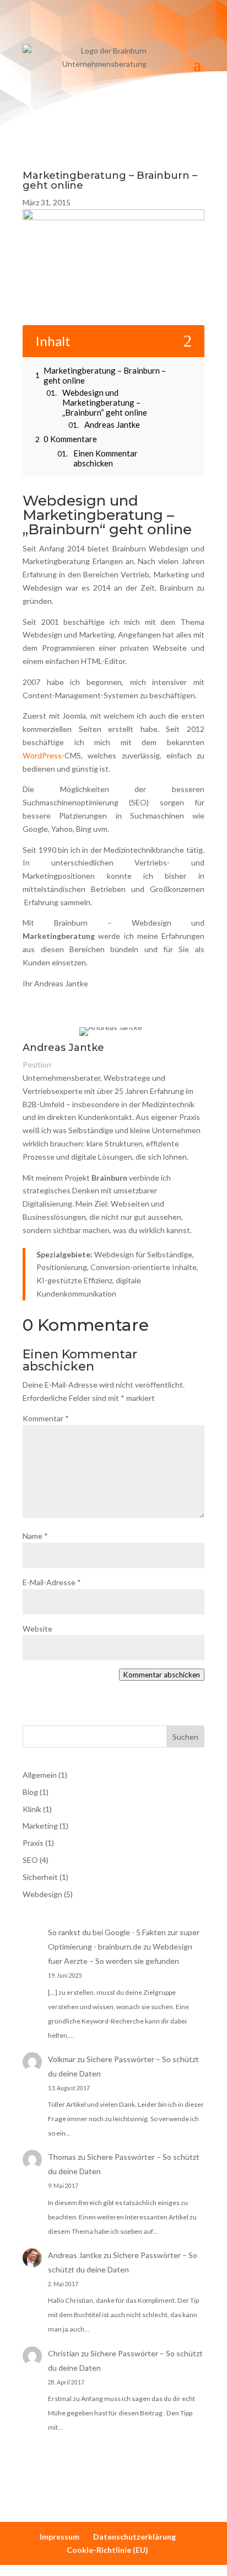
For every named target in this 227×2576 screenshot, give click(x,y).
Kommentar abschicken (162, 1675)
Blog (30, 1792)
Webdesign (42, 1894)
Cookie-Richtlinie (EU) (107, 2550)
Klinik (32, 1809)
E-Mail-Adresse (52, 1582)
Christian (64, 2353)
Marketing (40, 1826)
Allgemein (40, 1775)
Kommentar (46, 1418)
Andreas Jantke (75, 2255)
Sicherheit (40, 1877)
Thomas (62, 2157)
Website (37, 1629)
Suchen (185, 1737)
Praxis (33, 1843)
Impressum (60, 2537)
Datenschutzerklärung (134, 2537)
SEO (30, 1860)
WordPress (42, 755)
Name (35, 1536)
